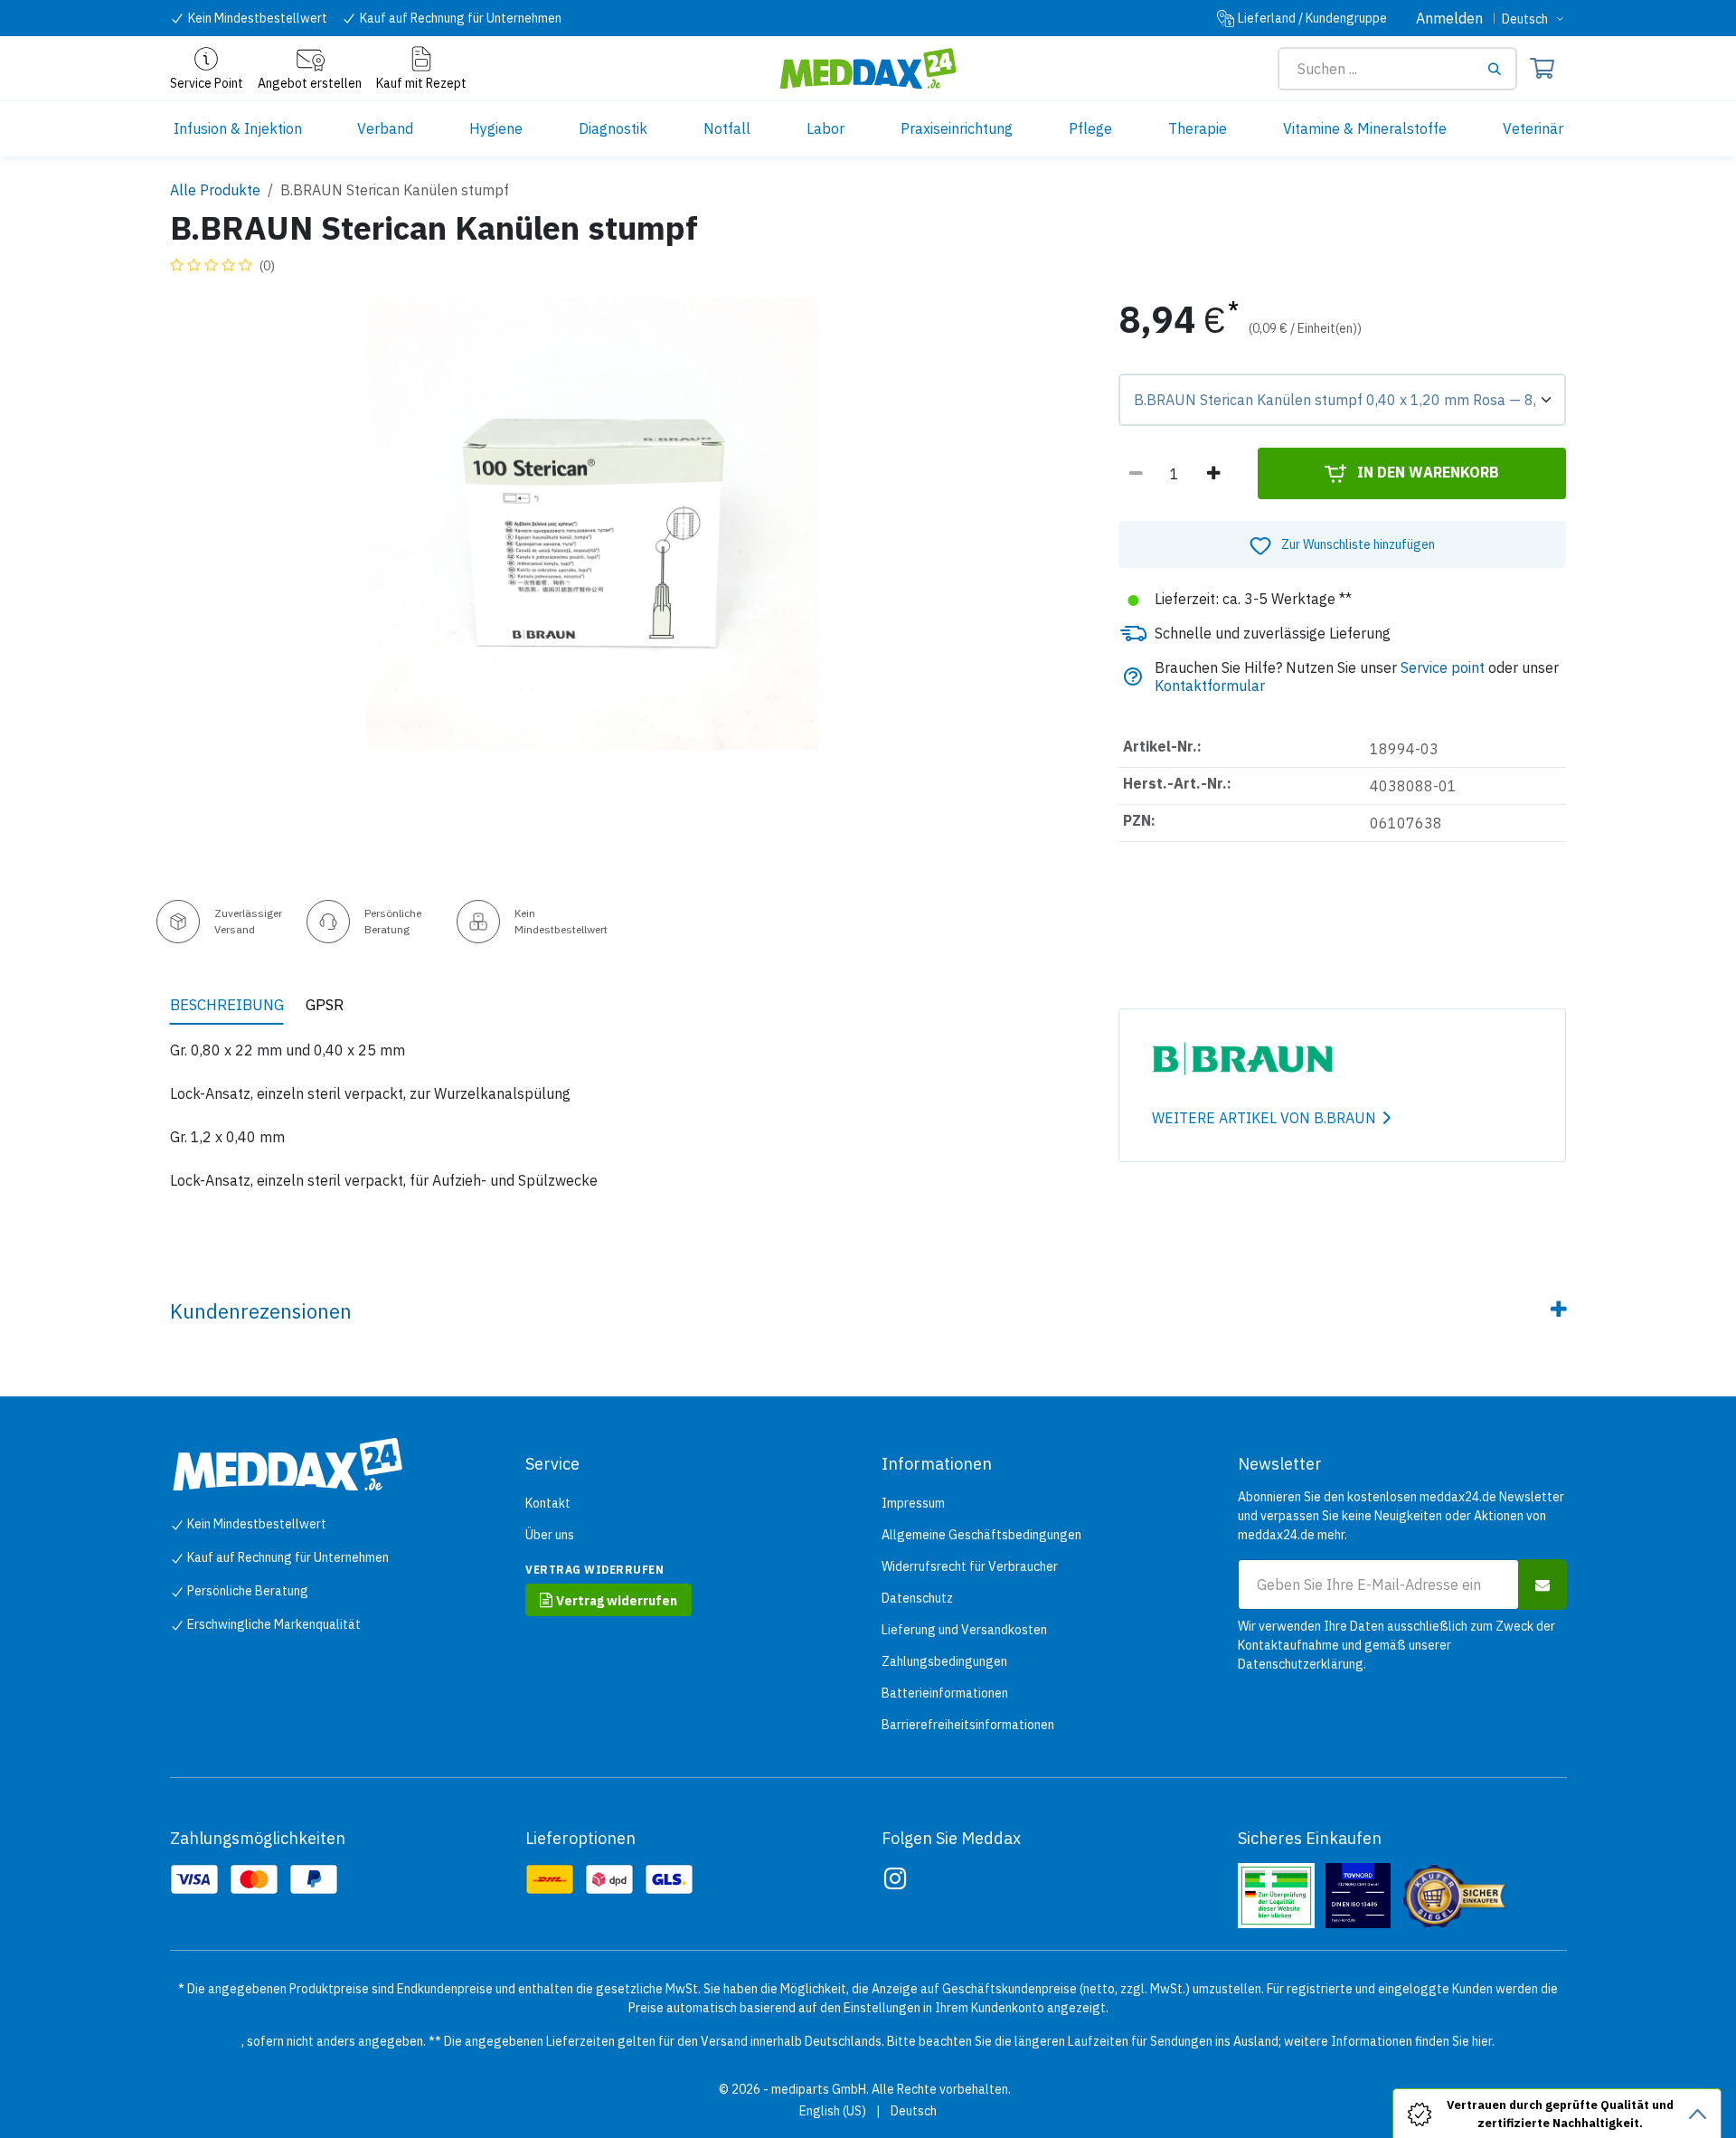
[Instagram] (895, 1878)
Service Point (207, 83)
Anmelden (1449, 18)
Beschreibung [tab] (227, 1005)
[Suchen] (1501, 69)
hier (1482, 2041)
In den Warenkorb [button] (1426, 472)
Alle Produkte (215, 190)
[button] (1342, 544)
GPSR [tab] (325, 1005)
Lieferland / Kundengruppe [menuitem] (1312, 18)
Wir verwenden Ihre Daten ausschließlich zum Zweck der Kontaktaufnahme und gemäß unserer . (1396, 1645)
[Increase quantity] (1213, 474)
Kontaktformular (1210, 686)
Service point (1443, 667)
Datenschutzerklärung (1301, 1664)
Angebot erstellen (310, 83)
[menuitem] (238, 129)
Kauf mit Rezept (421, 83)
